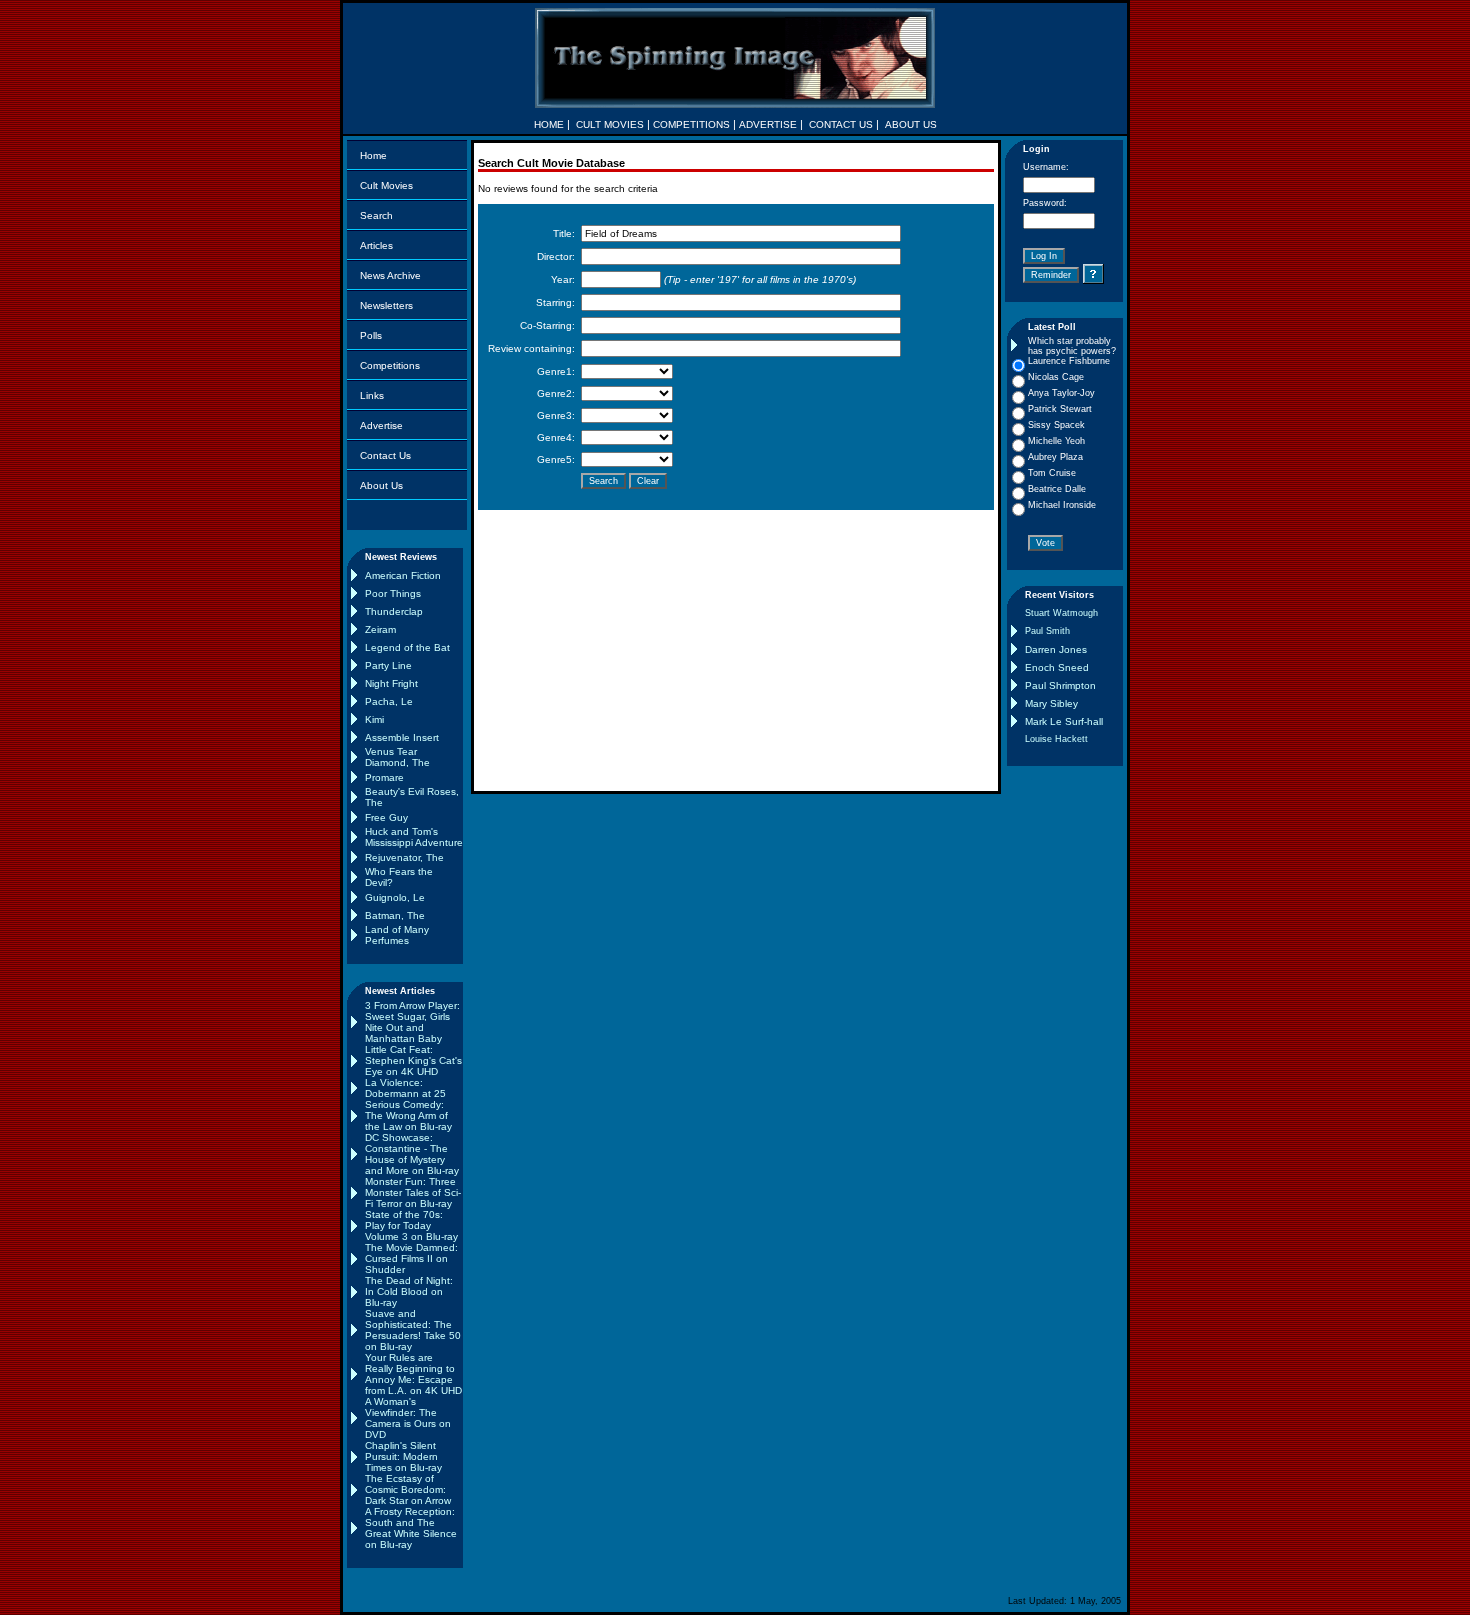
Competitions (390, 365)
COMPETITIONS (691, 124)
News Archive (390, 275)
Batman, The (395, 915)
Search (376, 215)
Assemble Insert (402, 737)
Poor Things (393, 593)
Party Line (388, 665)
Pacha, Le (389, 701)
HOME (549, 124)
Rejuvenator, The (404, 857)
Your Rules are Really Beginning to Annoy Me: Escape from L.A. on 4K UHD (413, 1374)
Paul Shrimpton (1060, 685)
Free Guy (386, 817)
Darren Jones (1056, 649)
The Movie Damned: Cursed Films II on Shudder (411, 1258)
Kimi (374, 719)
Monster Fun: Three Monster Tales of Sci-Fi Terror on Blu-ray (413, 1192)
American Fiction (403, 575)
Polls (371, 335)
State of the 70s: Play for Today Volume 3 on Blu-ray (411, 1225)
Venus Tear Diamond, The (397, 757)
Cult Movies (386, 185)
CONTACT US (841, 124)
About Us (381, 485)
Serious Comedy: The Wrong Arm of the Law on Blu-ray (408, 1115)
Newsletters (386, 305)
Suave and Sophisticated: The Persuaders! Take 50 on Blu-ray (413, 1330)
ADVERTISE (768, 124)
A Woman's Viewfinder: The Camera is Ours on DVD (408, 1418)
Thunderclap (394, 611)
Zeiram (380, 629)
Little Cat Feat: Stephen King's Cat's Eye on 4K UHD (413, 1060)
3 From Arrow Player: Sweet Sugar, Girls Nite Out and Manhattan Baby (412, 1022)
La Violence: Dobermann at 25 (405, 1088)
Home (373, 155)
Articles (376, 245)
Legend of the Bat (407, 647)
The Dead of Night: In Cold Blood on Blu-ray (409, 1291)
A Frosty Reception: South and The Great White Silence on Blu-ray (411, 1528)
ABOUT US (911, 124)
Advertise (381, 425)
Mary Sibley (1051, 703)
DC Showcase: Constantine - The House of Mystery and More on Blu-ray (412, 1154)
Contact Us (385, 455)
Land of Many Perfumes (397, 935)
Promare (384, 777)
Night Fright (391, 683)
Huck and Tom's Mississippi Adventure (414, 837)
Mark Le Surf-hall (1064, 721)
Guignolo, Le (395, 897)
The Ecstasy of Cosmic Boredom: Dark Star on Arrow (408, 1489)
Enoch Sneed (1057, 667)
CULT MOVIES (610, 124)
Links (372, 395)
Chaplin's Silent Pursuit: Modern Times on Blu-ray (403, 1456)
